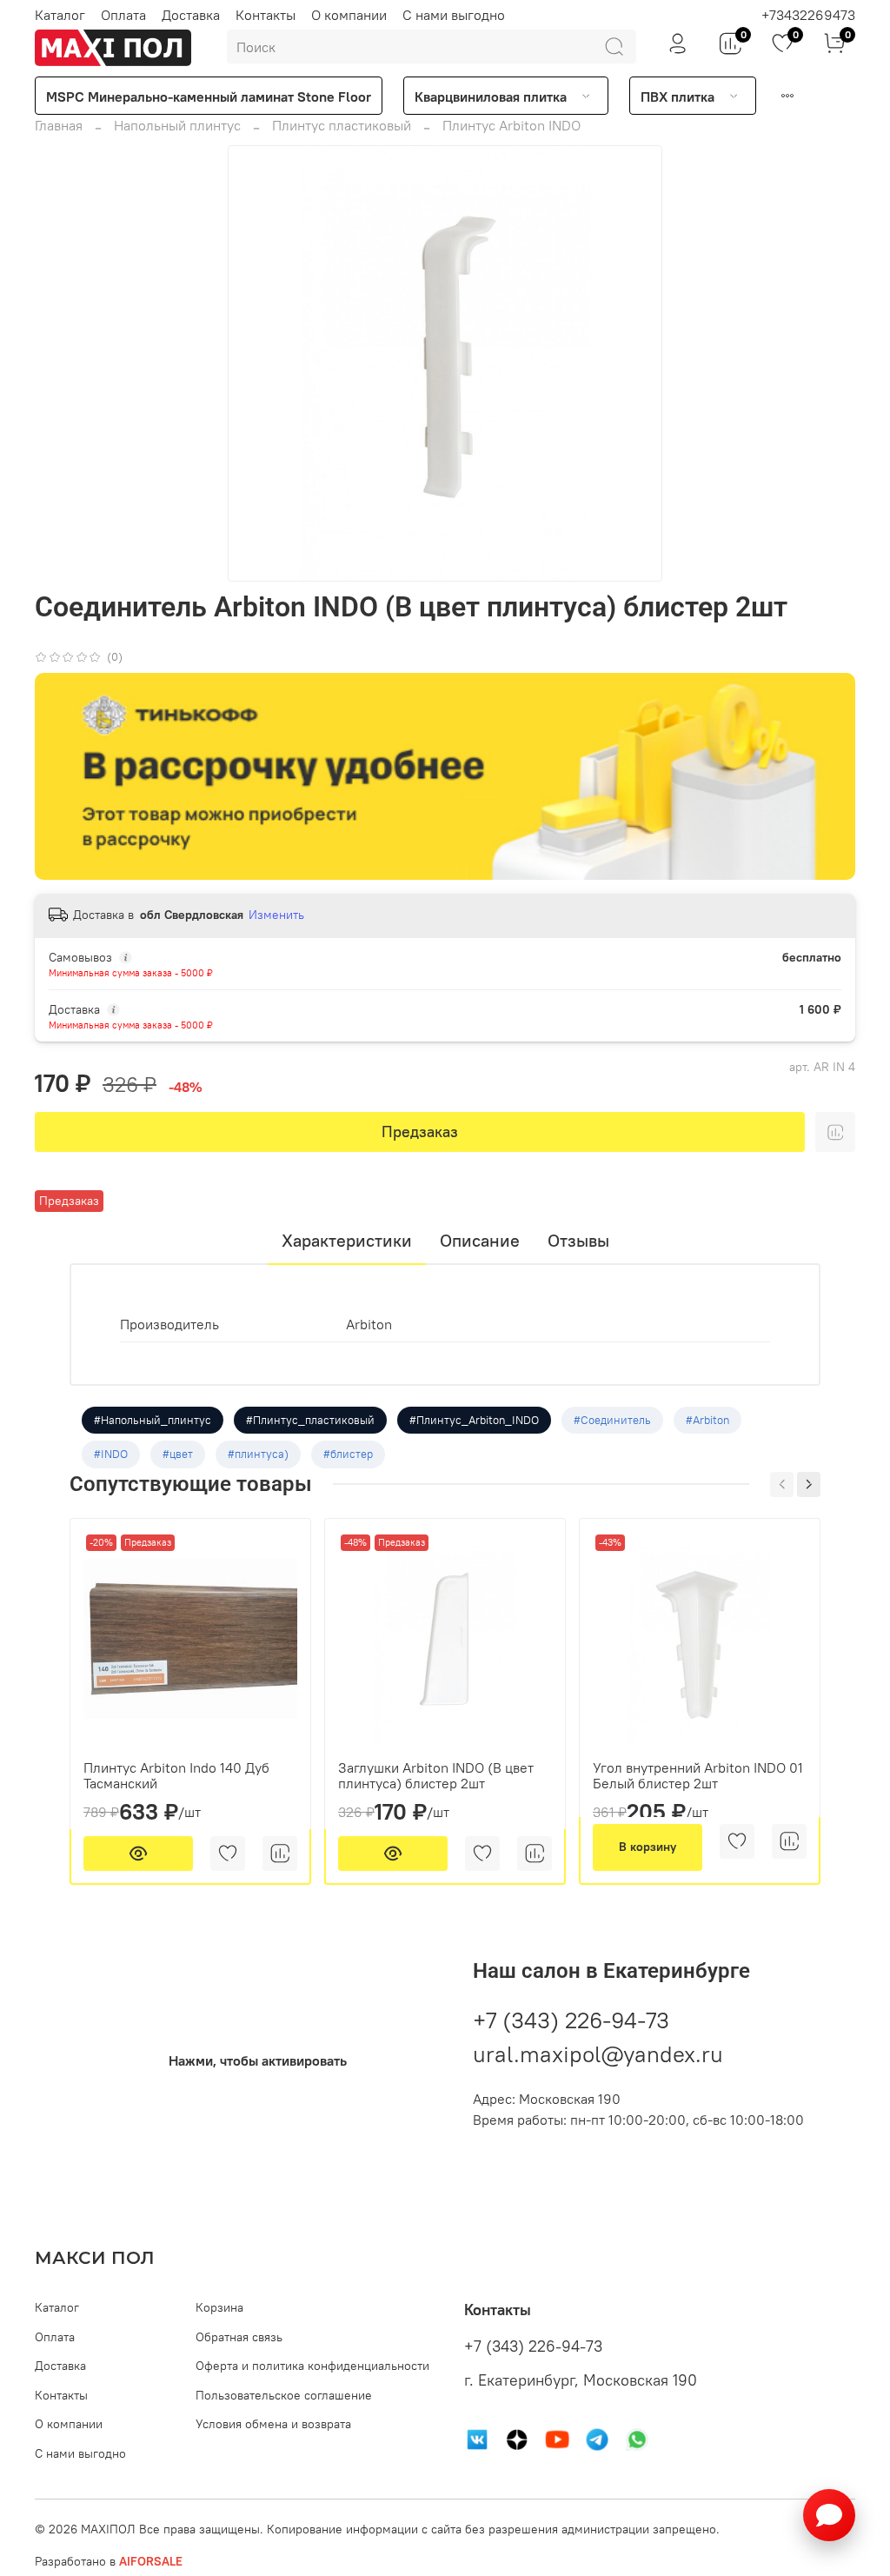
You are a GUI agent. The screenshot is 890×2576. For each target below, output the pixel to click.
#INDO (111, 1454)
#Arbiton (707, 1420)
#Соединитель (612, 1420)
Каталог (60, 15)
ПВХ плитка (677, 97)
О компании (349, 15)
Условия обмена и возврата (273, 2424)
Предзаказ (420, 1132)
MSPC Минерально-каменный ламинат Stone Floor (209, 97)
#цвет (178, 1454)
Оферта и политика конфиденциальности (312, 2366)
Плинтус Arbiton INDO (511, 125)
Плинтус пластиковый (342, 125)
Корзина (219, 2307)
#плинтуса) (258, 1454)
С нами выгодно (454, 15)
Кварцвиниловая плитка (491, 97)
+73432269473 (808, 15)
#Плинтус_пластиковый (310, 1420)
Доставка (191, 15)
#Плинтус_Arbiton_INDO (474, 1420)
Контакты (266, 15)
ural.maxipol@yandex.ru (598, 2054)
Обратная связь (239, 2337)
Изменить (276, 915)
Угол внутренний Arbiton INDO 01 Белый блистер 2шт (698, 1775)
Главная (59, 125)
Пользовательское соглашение (284, 2395)
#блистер (348, 1454)
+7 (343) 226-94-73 (571, 2020)
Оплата (123, 15)
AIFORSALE (151, 2561)
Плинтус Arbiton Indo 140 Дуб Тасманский (176, 1775)
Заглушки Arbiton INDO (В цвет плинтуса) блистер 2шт (436, 1775)
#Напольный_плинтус (153, 1420)
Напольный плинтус (177, 125)
